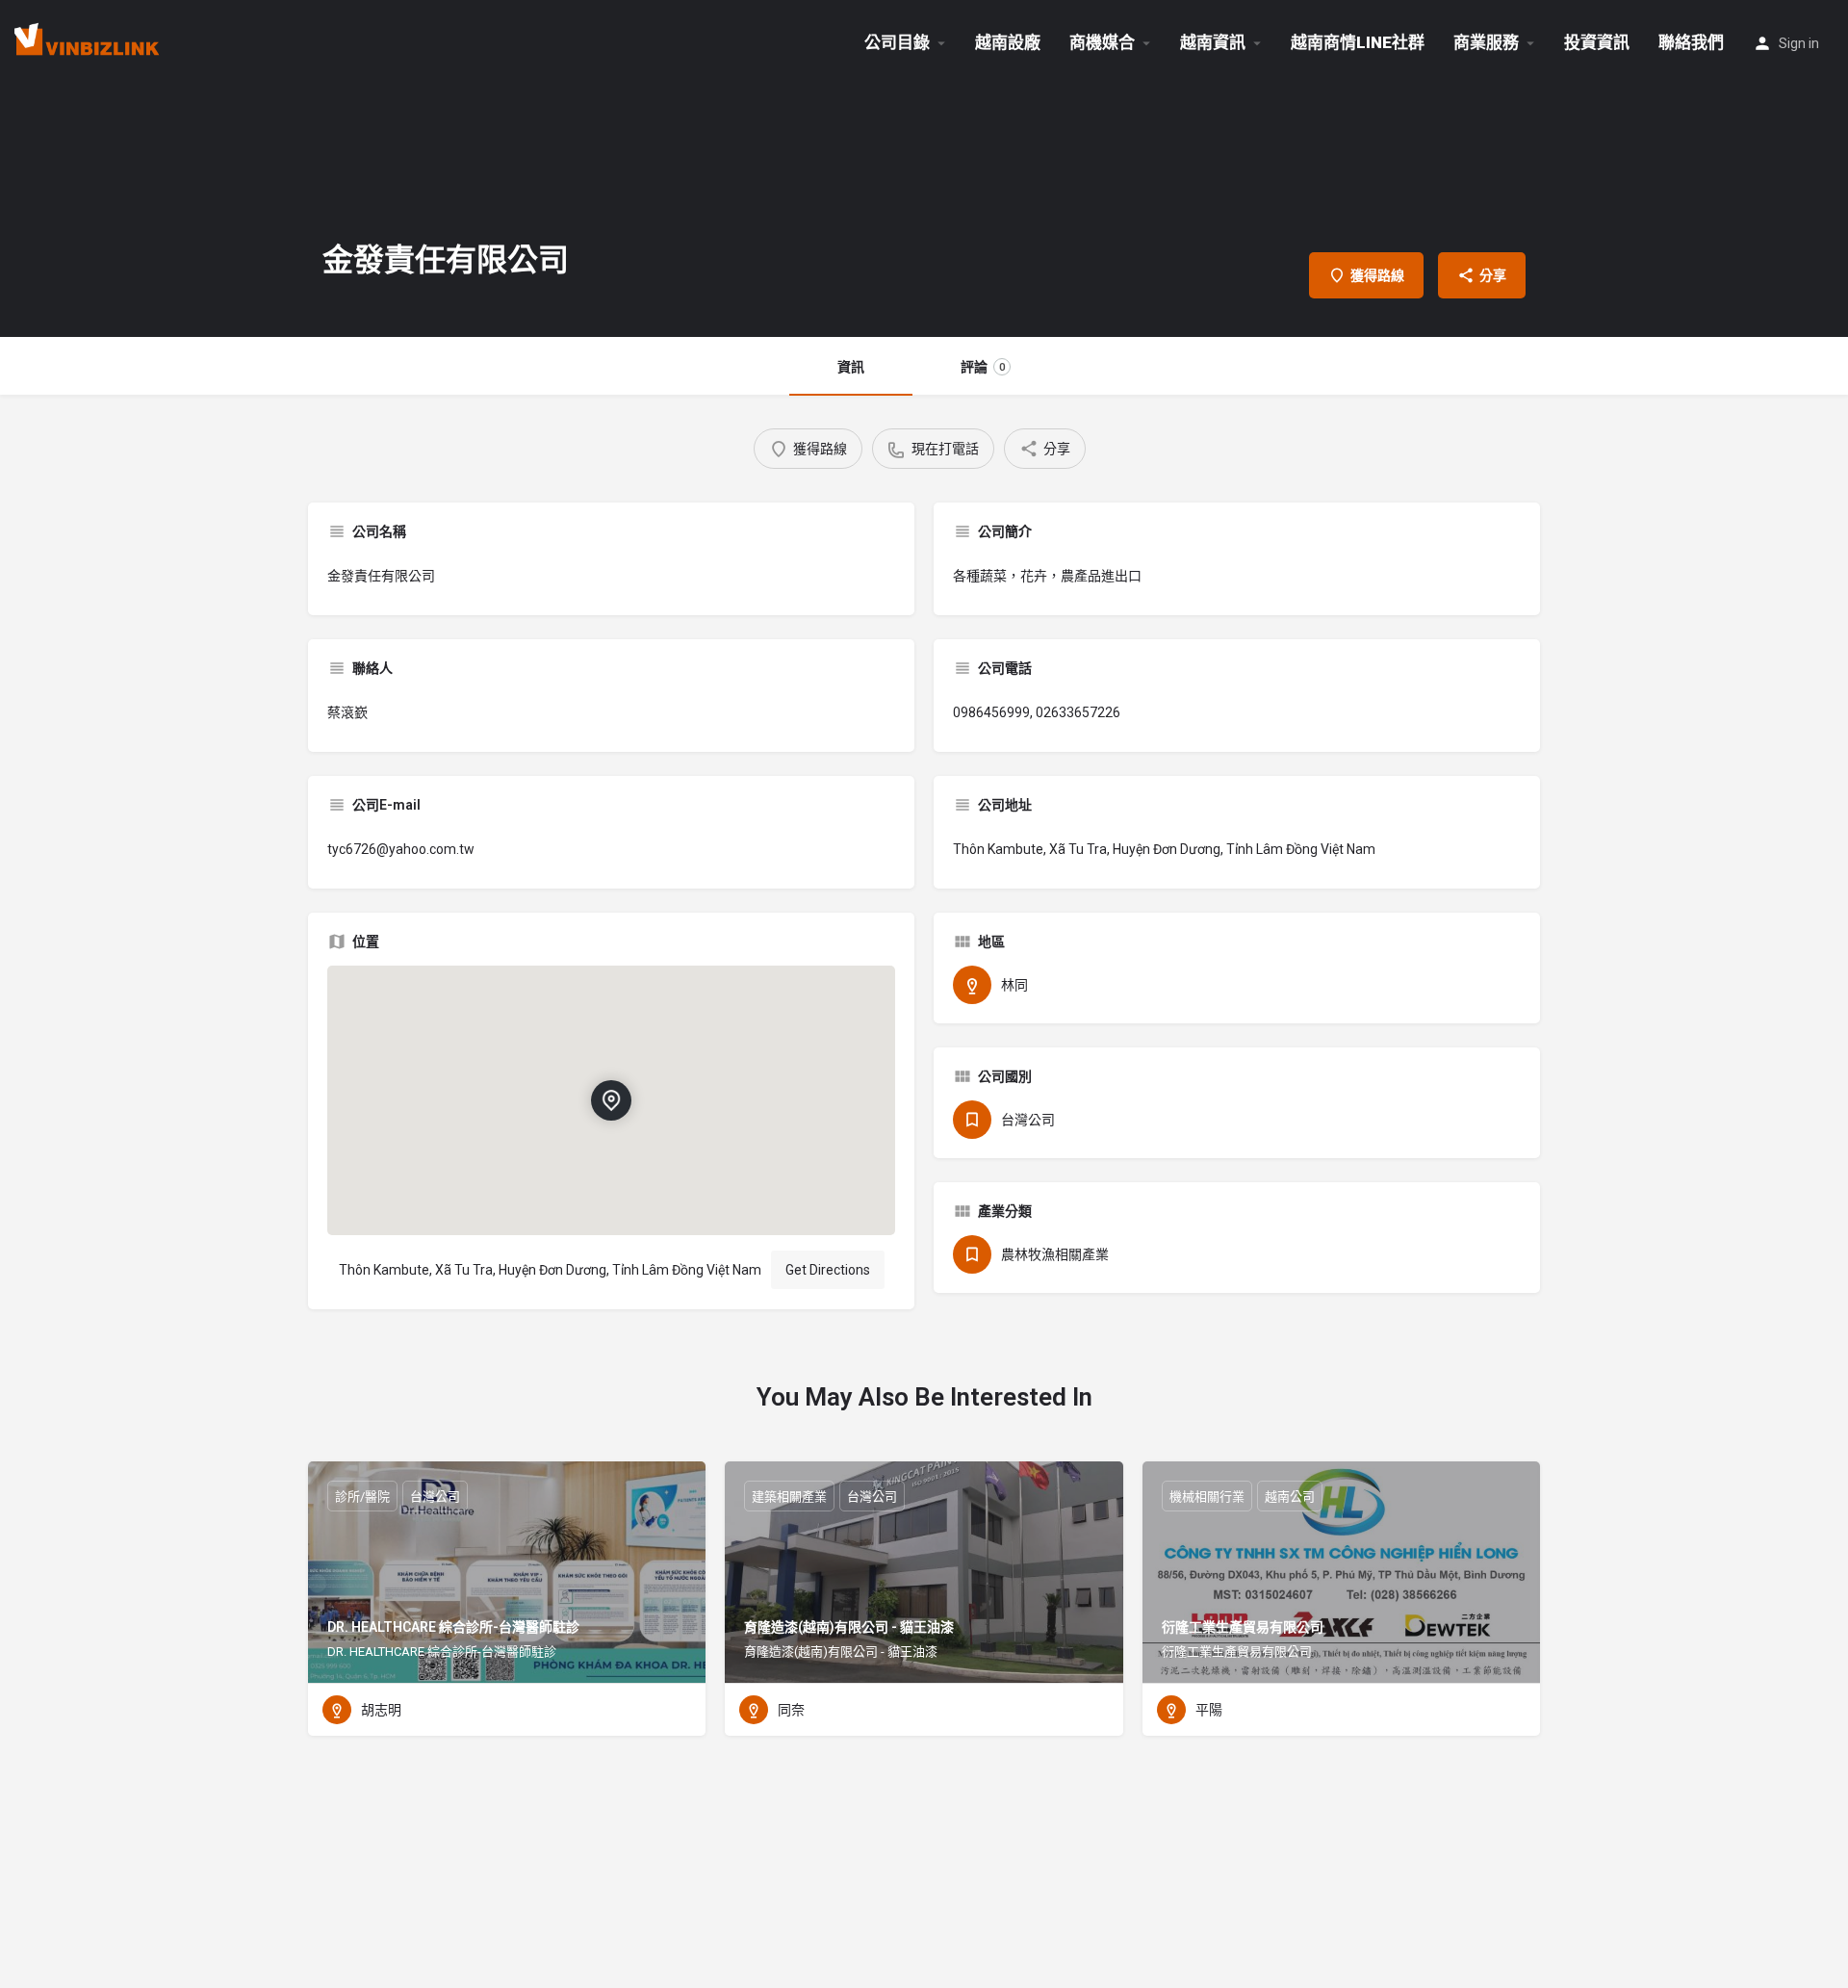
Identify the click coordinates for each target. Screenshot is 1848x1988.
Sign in (1799, 43)
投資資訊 (1597, 42)
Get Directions (828, 1270)
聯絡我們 (1691, 42)
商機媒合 (1102, 42)
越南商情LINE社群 (1358, 42)
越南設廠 (1008, 42)
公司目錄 (897, 42)
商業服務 (1486, 42)
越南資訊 (1213, 42)
